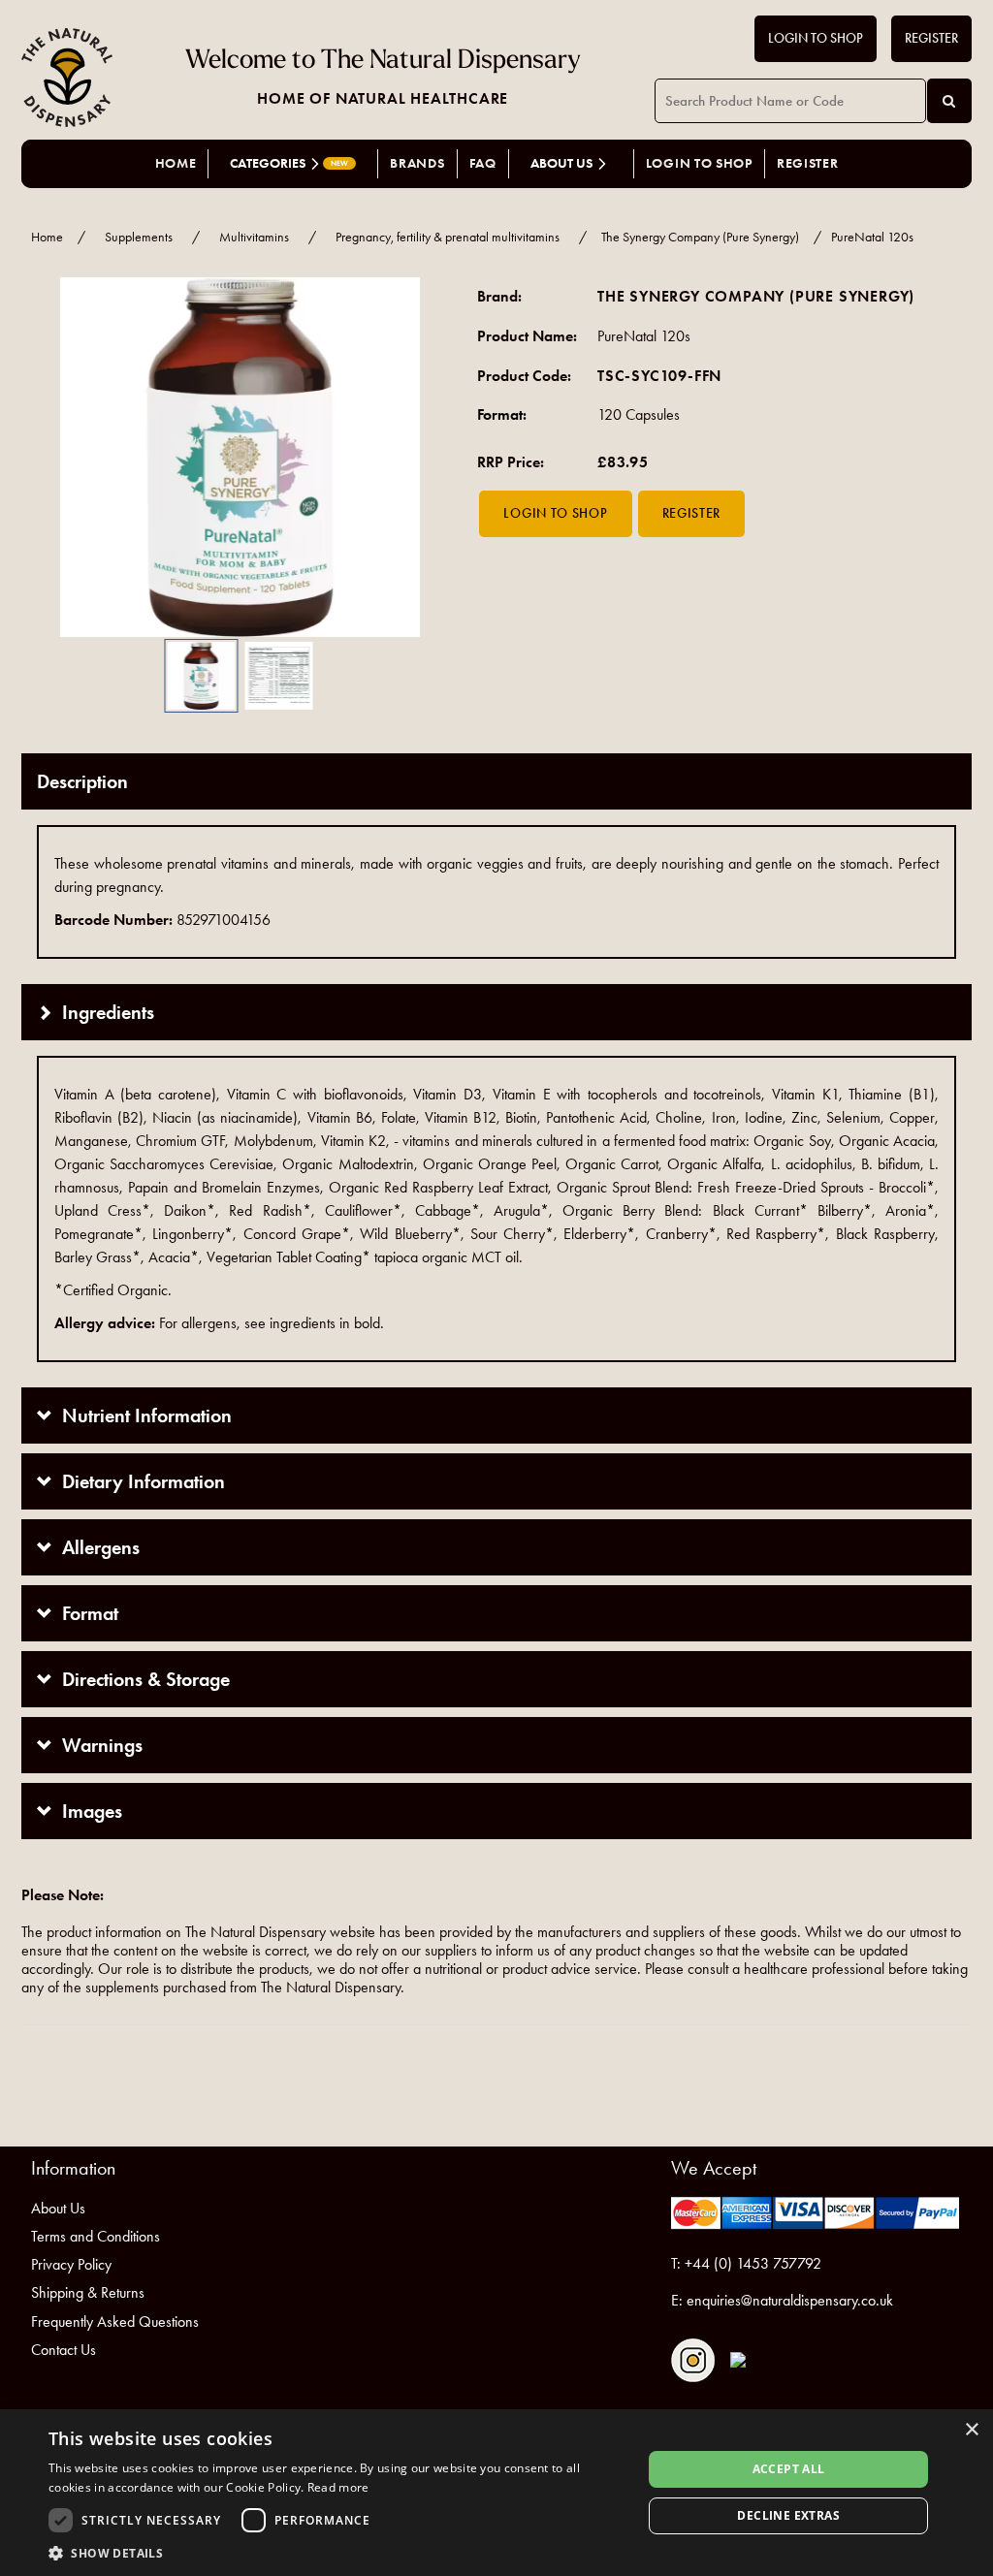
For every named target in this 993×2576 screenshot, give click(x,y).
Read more (338, 2487)
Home (176, 163)
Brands (417, 163)
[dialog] (496, 2493)
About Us (58, 2208)
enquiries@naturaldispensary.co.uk (790, 2300)
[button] (50, 457)
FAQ (483, 163)
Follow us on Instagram (693, 2360)
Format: (502, 414)
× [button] (971, 2430)
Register (931, 38)
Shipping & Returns (88, 2292)
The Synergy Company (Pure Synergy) (700, 237)
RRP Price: (511, 462)
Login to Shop (816, 38)
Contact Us (64, 2350)
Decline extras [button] (788, 2515)
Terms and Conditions (96, 2236)
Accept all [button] (789, 2469)
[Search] (949, 101)
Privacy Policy (71, 2264)
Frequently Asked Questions (115, 2322)
